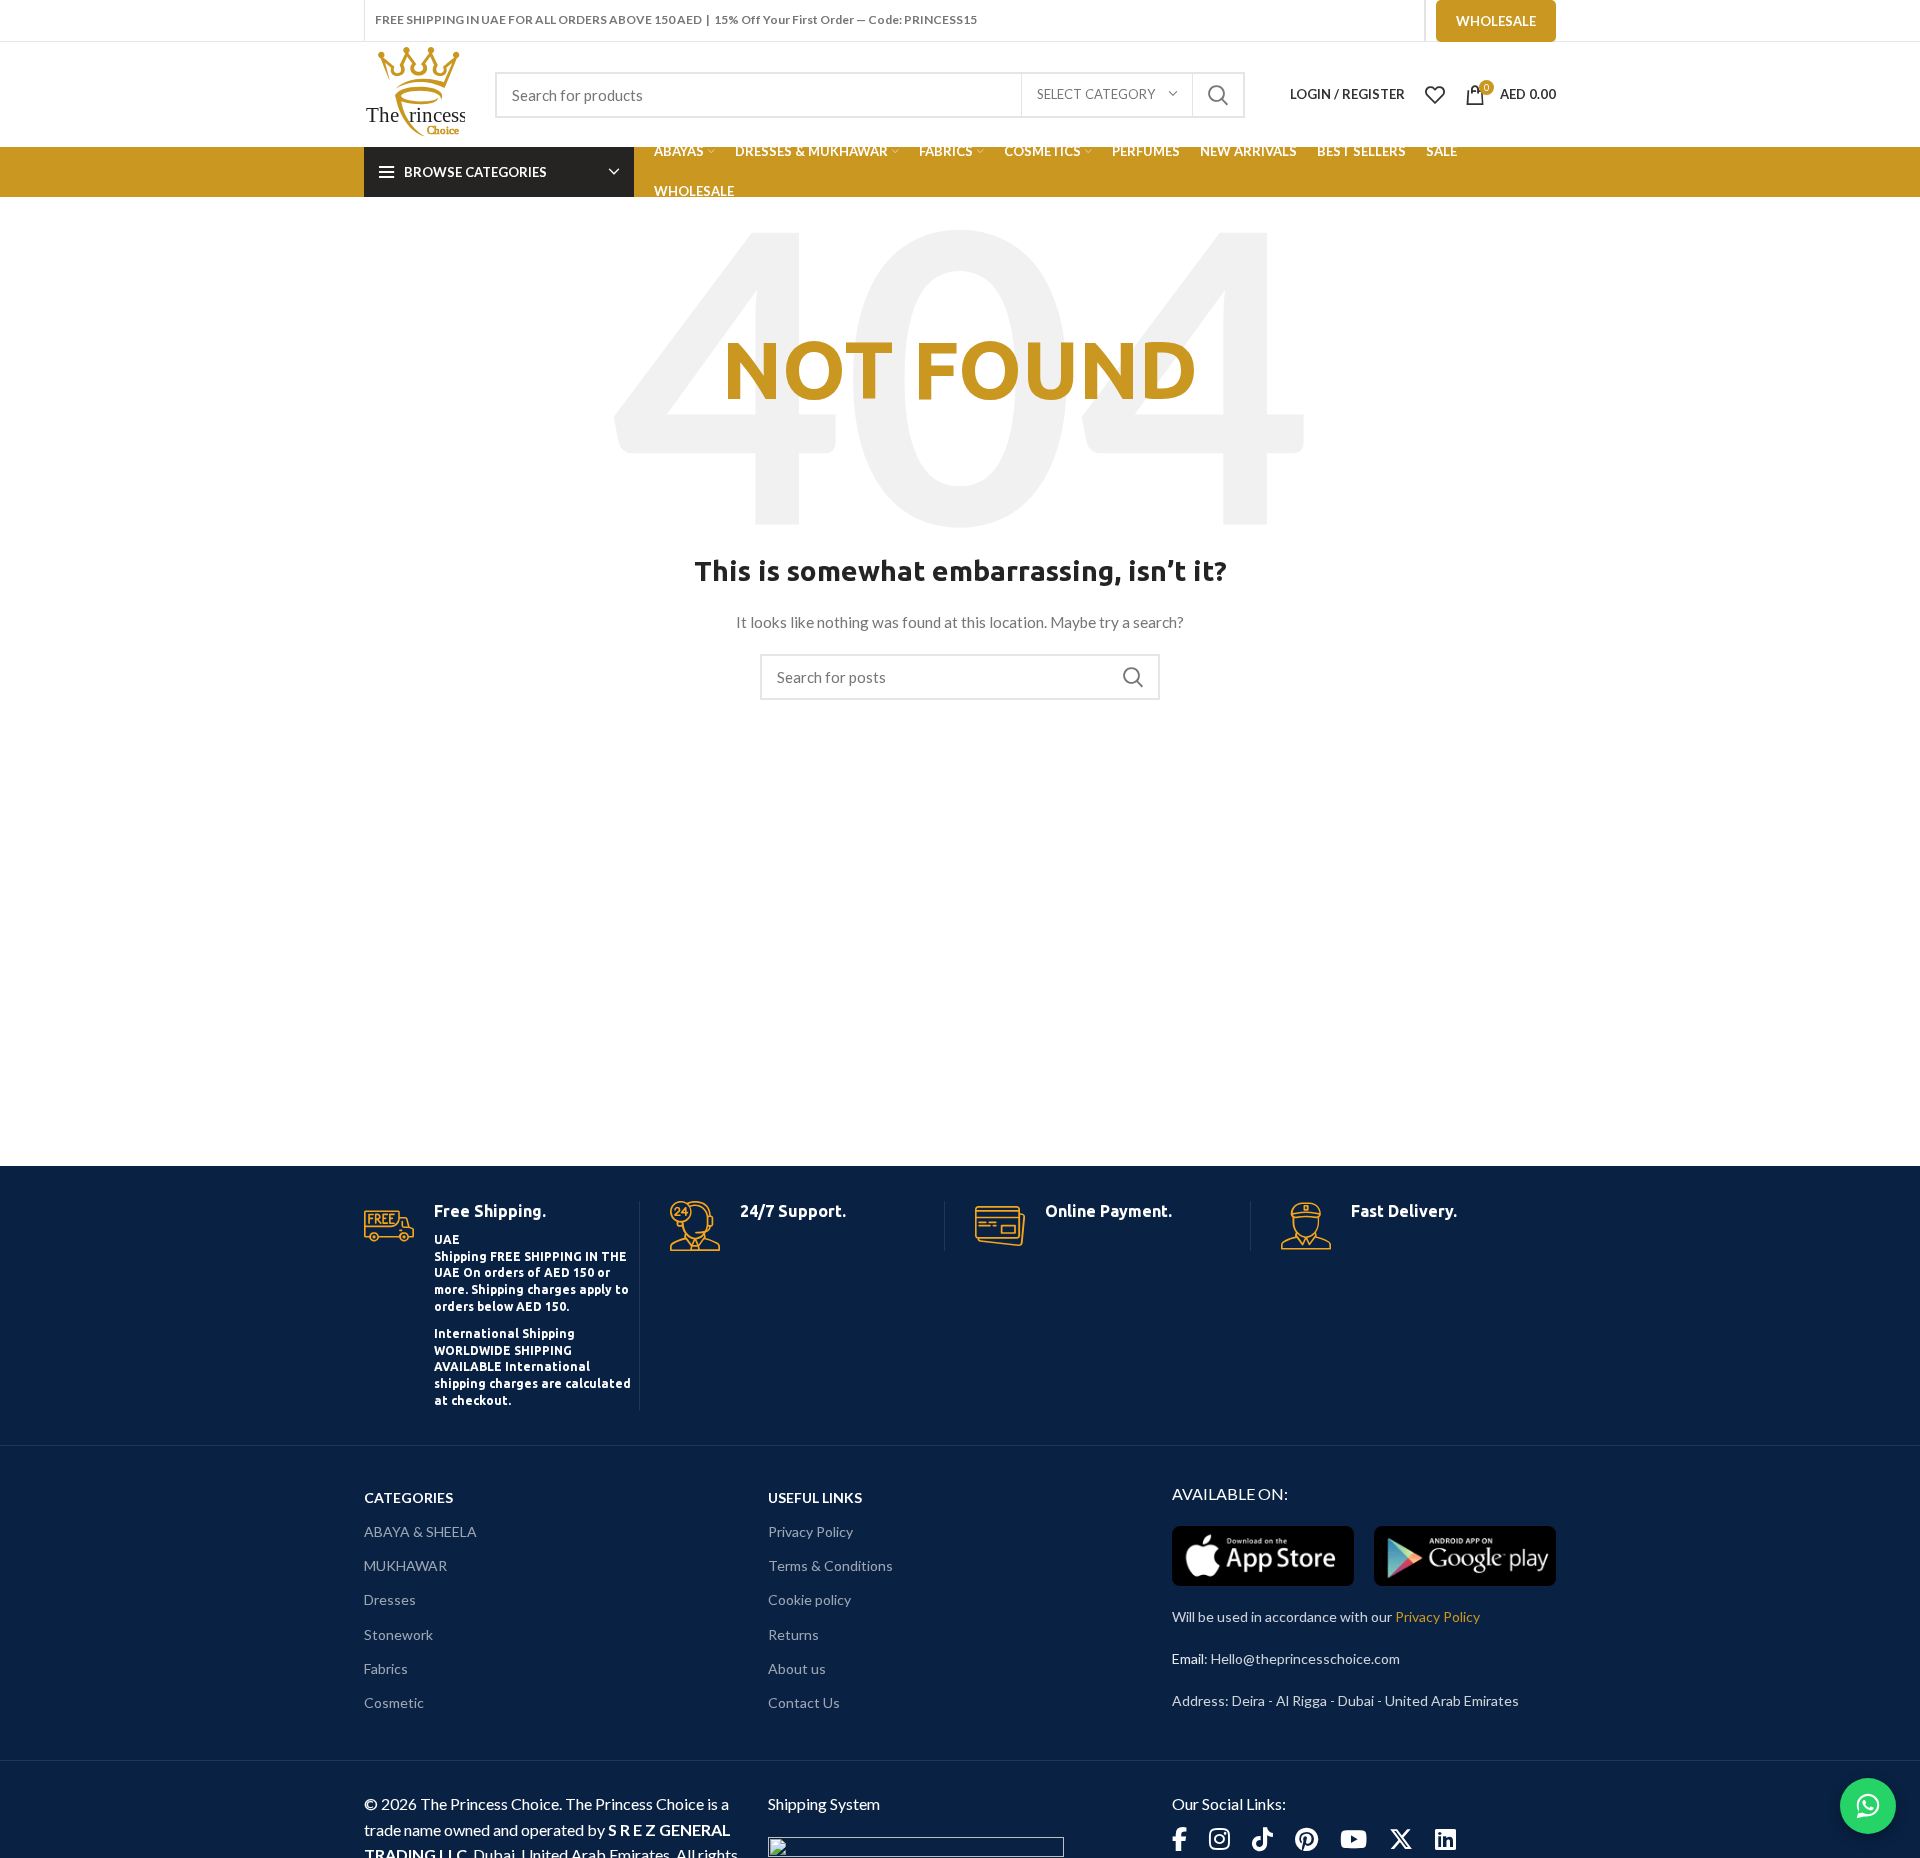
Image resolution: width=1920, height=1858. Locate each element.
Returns (793, 1634)
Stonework (398, 1634)
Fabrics (386, 1668)
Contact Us (804, 1702)
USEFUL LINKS (815, 1497)
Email (1188, 1658)
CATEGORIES (408, 1497)
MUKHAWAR (405, 1565)
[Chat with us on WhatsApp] (1868, 1806)
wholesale (1496, 21)
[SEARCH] (1218, 95)
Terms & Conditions (830, 1565)
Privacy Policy (810, 1531)
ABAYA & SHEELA (420, 1531)
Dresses (390, 1599)
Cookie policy (809, 1599)
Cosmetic (394, 1702)
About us (797, 1668)
